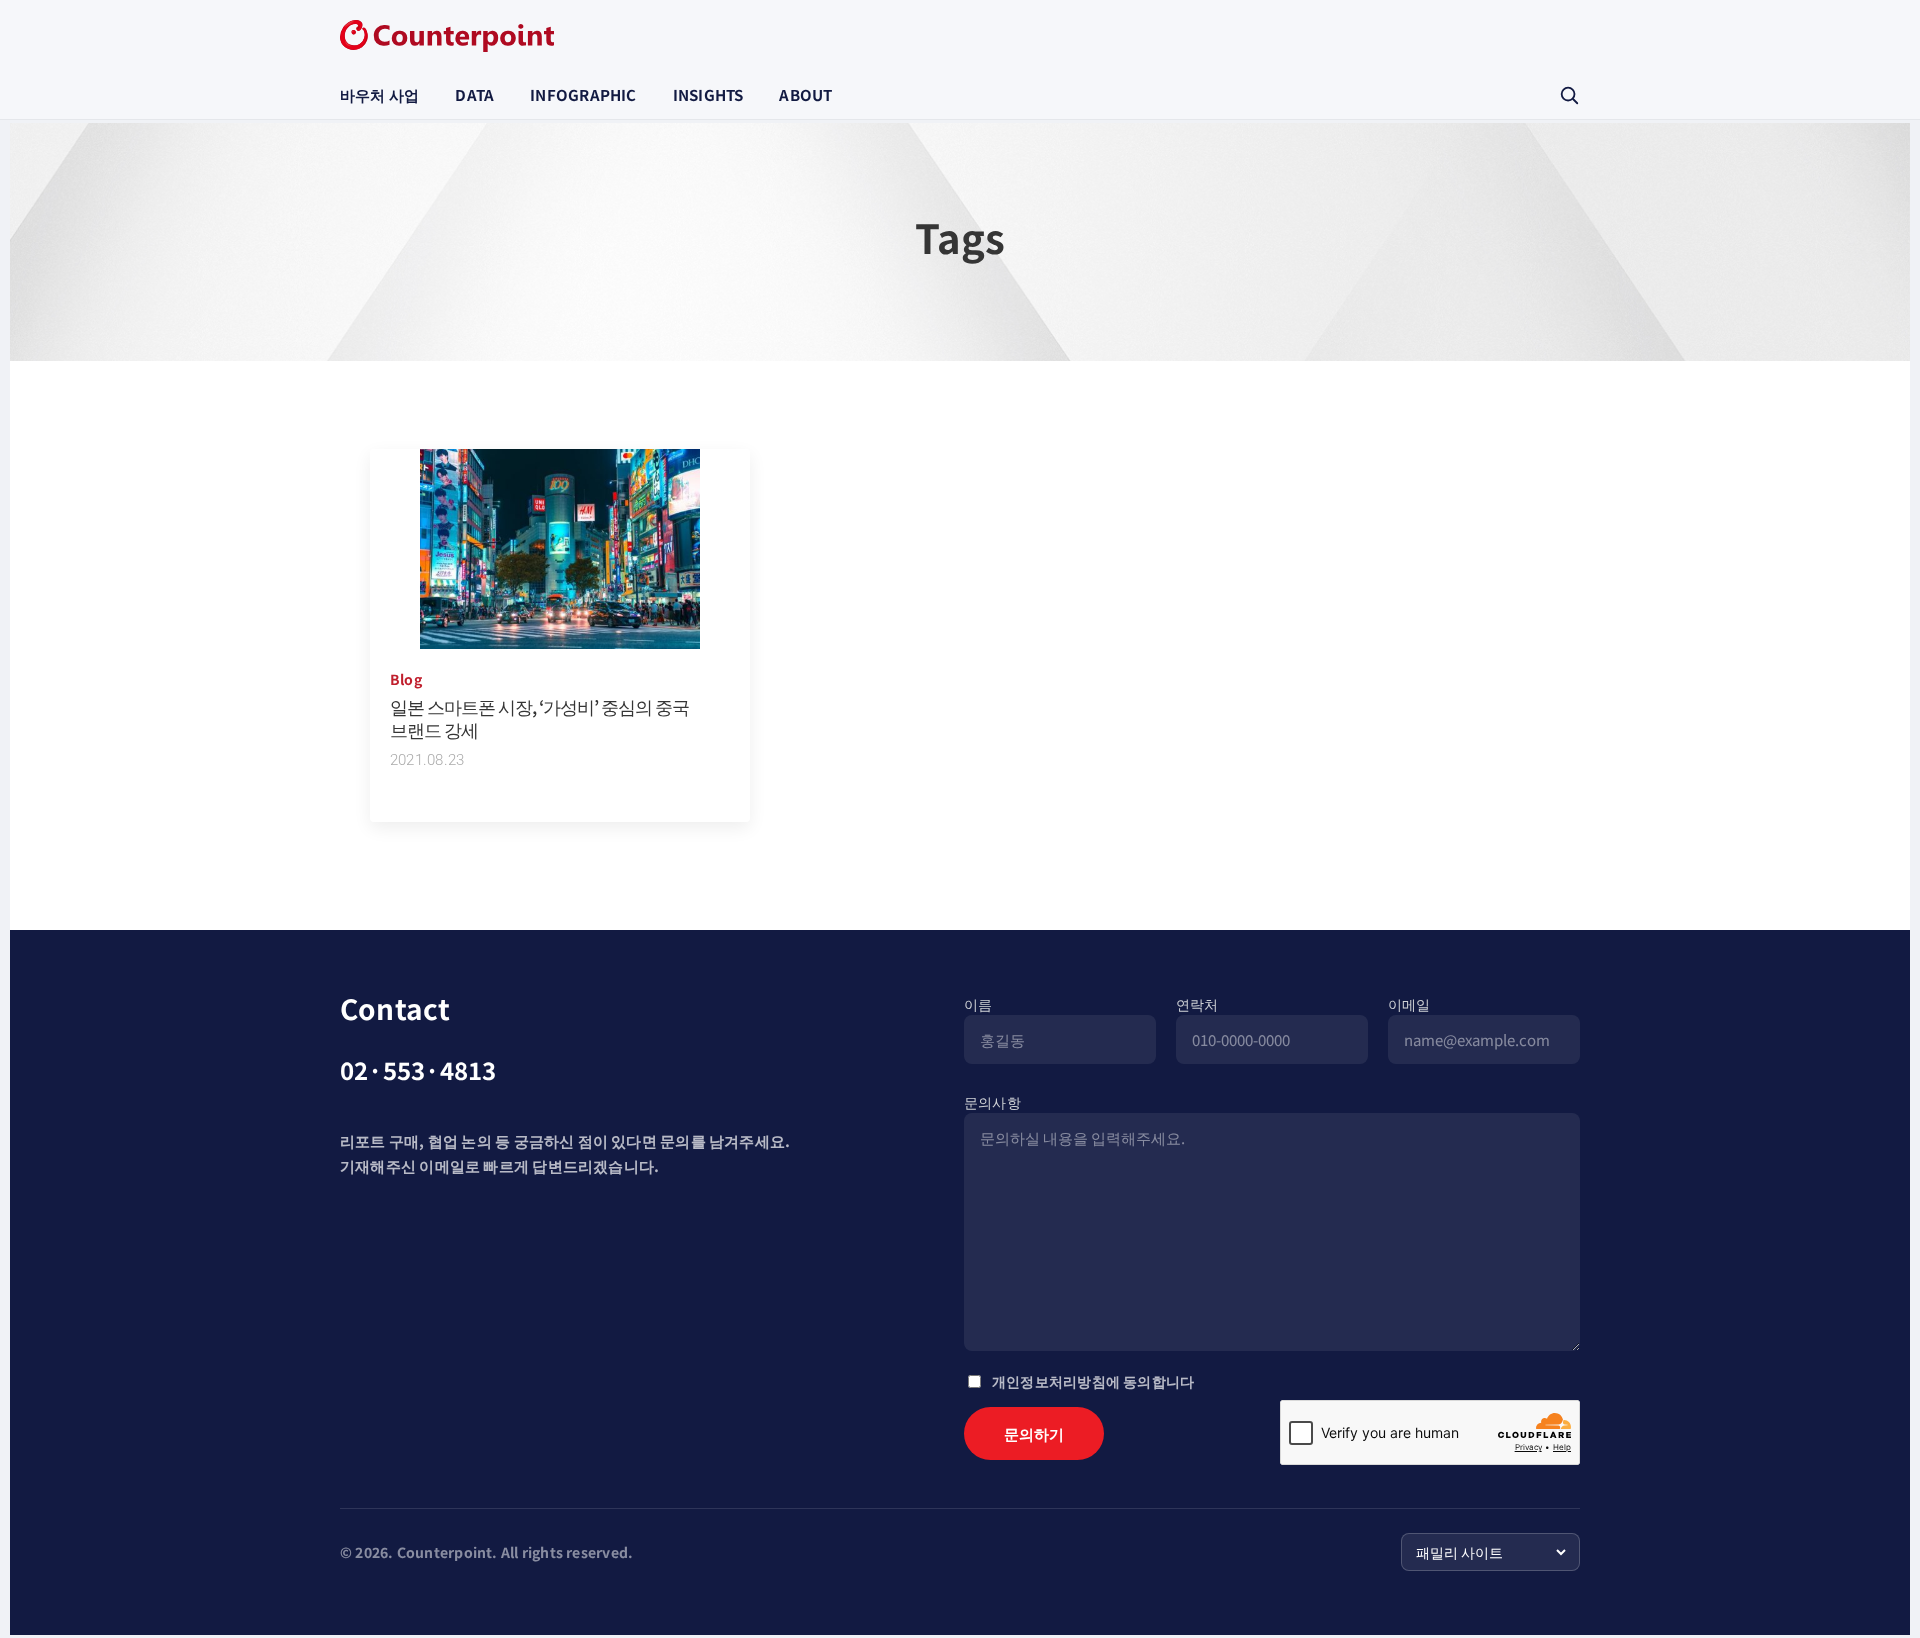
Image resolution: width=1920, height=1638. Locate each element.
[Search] (1569, 95)
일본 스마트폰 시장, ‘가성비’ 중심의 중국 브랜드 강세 (539, 717)
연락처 (1197, 1004)
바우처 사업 (379, 94)
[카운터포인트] (447, 36)
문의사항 (992, 1102)
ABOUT (805, 94)
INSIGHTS (708, 94)
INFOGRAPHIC (583, 94)
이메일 (1409, 1004)
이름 (978, 1004)
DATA (474, 94)
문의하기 (1034, 1433)
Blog (406, 679)
